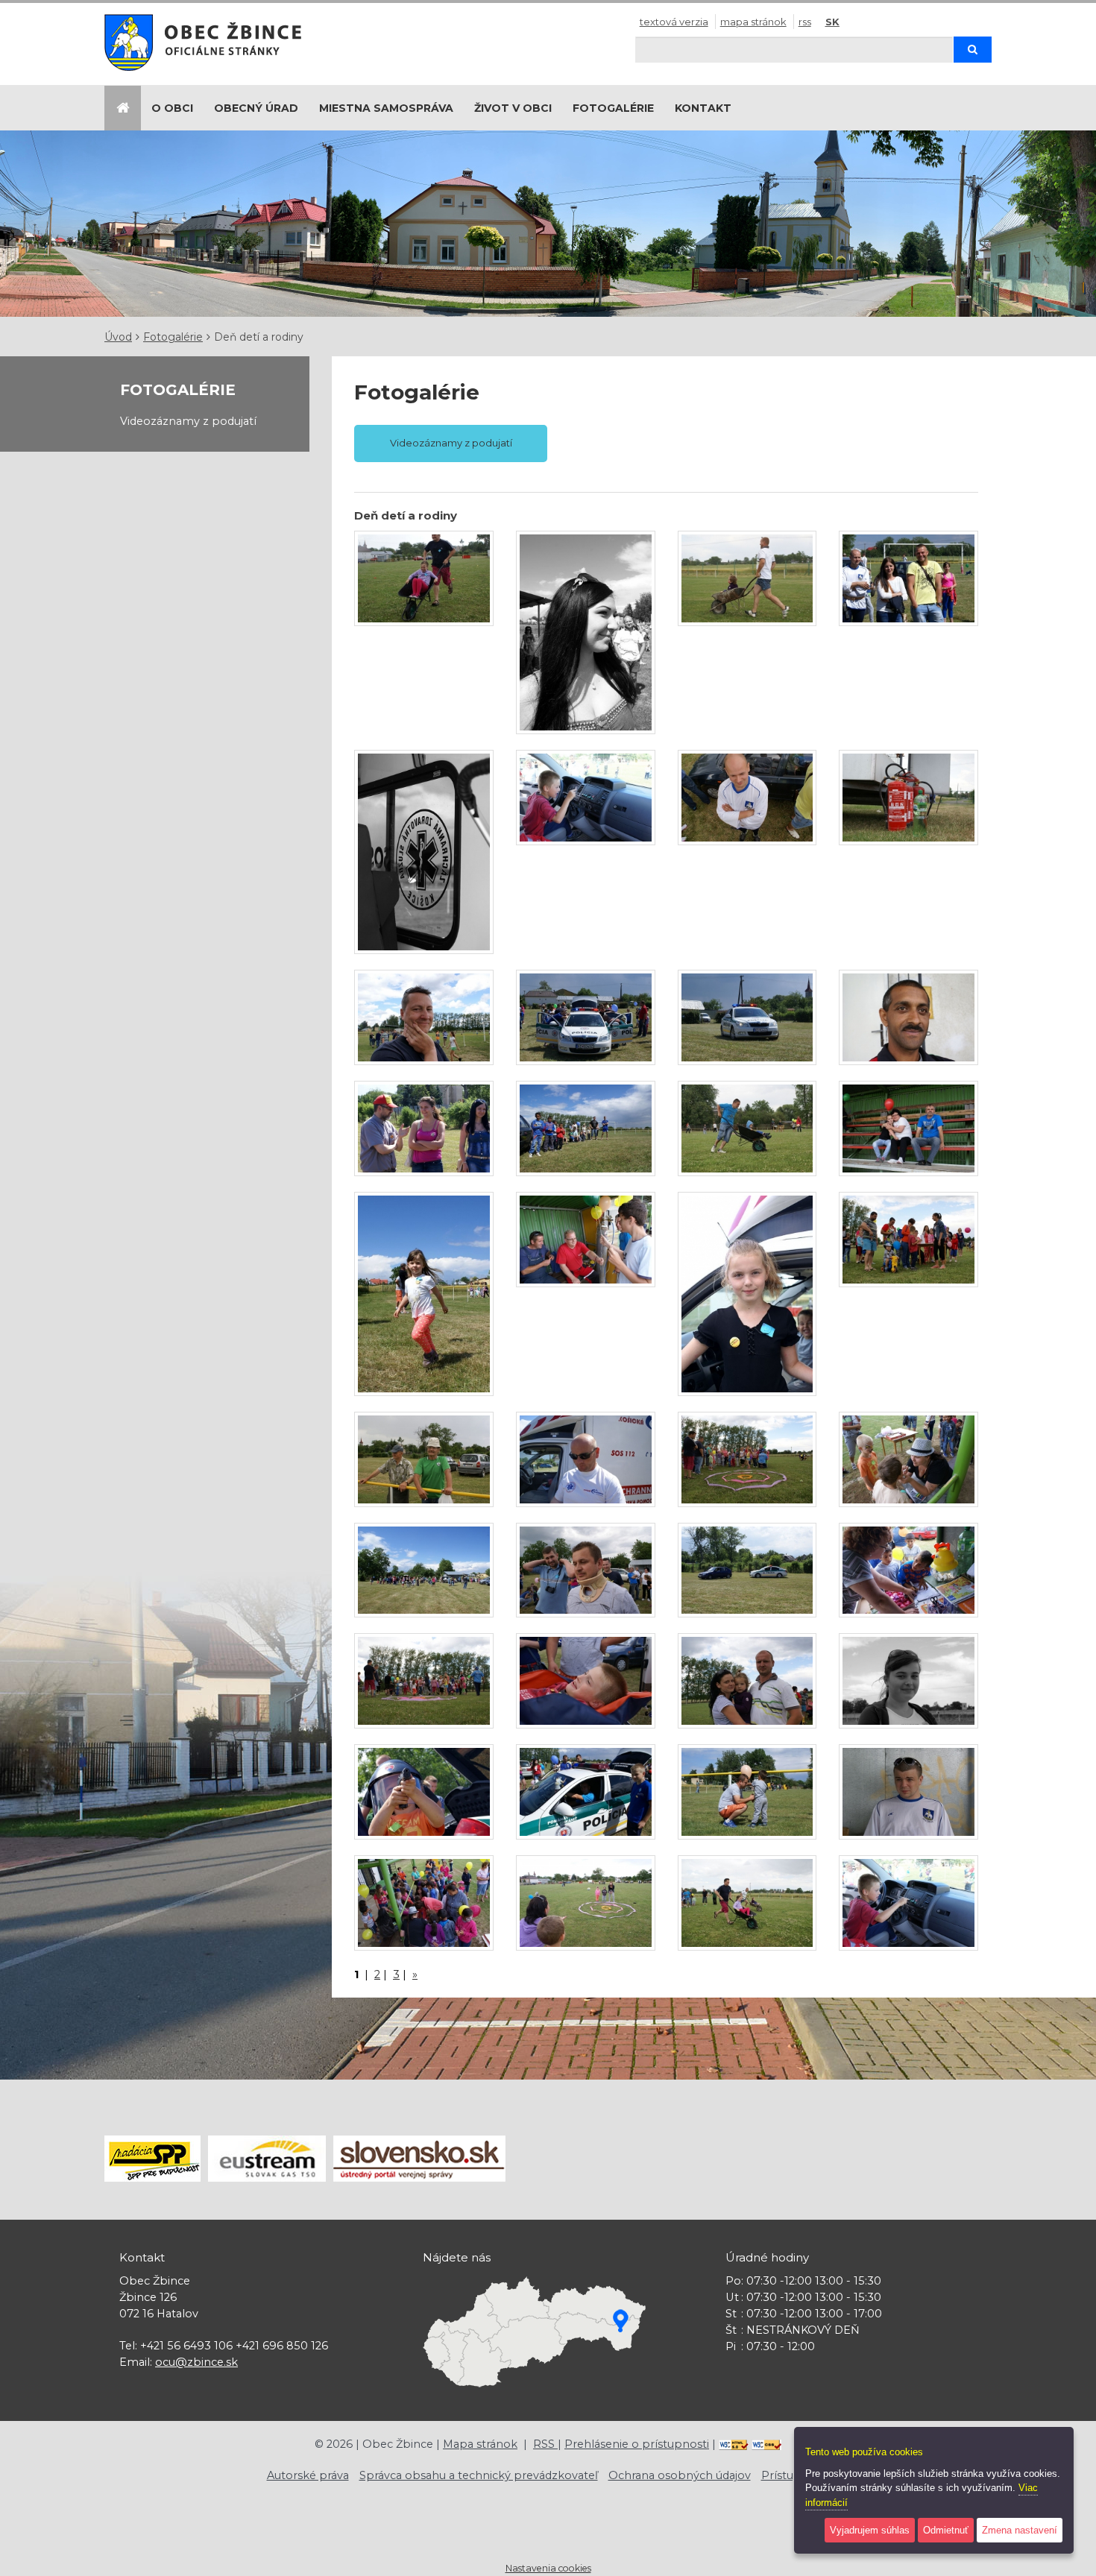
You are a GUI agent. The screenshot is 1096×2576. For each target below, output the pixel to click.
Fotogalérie (613, 108)
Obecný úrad (256, 108)
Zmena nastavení (1020, 2530)
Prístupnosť (794, 2475)
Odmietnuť (946, 2530)
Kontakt (703, 108)
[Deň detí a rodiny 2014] (424, 578)
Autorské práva (308, 2475)
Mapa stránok (753, 22)
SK (832, 22)
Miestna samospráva (386, 108)
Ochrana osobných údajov (680, 2475)
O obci (172, 108)
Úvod (118, 337)
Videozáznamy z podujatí (188, 421)
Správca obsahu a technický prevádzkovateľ (479, 2475)
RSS (805, 22)
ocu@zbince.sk (196, 2362)
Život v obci (513, 108)
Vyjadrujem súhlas (870, 2530)
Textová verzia (674, 22)
